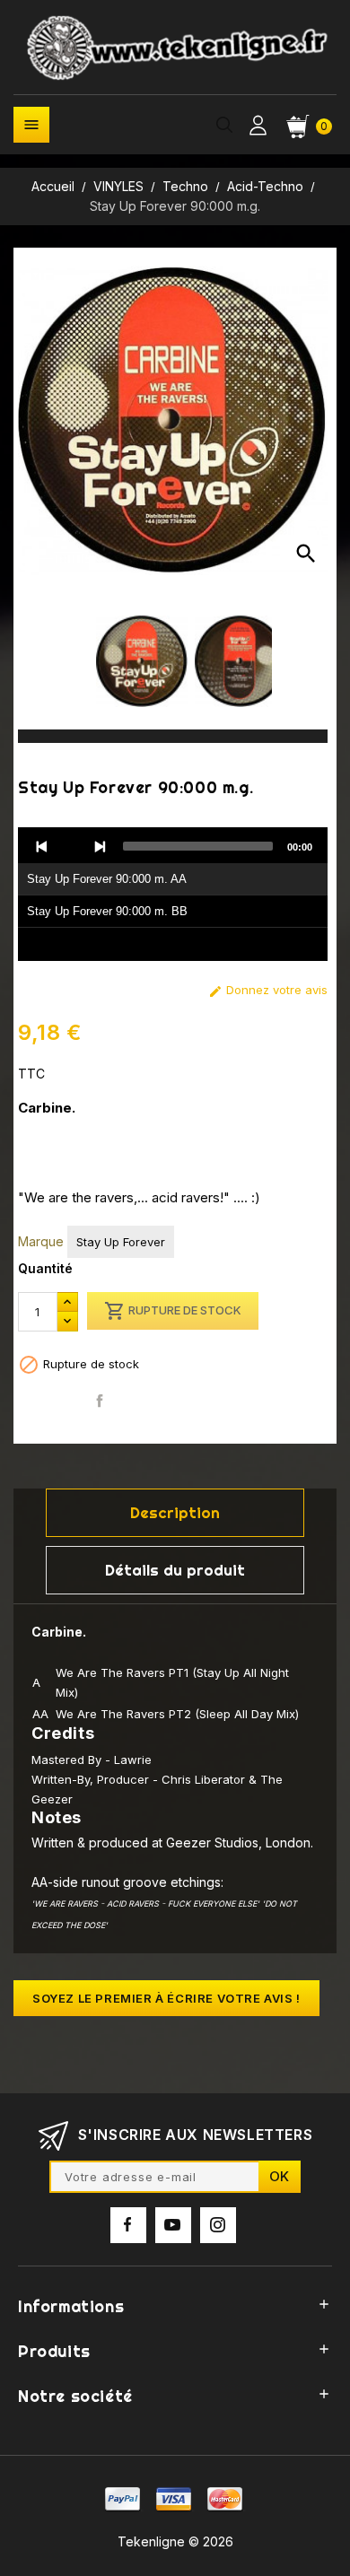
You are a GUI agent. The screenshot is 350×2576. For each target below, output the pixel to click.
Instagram (218, 2225)
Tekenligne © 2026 (175, 2541)
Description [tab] (175, 1512)
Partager (100, 1401)
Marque (41, 1241)
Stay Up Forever (121, 1242)
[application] (173, 895)
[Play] (71, 846)
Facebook (128, 2225)
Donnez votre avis (268, 990)
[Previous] (42, 846)
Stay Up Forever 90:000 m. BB (107, 911)
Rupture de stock (173, 1311)
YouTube (173, 2225)
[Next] (100, 846)
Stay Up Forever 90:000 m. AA (107, 879)
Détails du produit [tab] (175, 1570)
